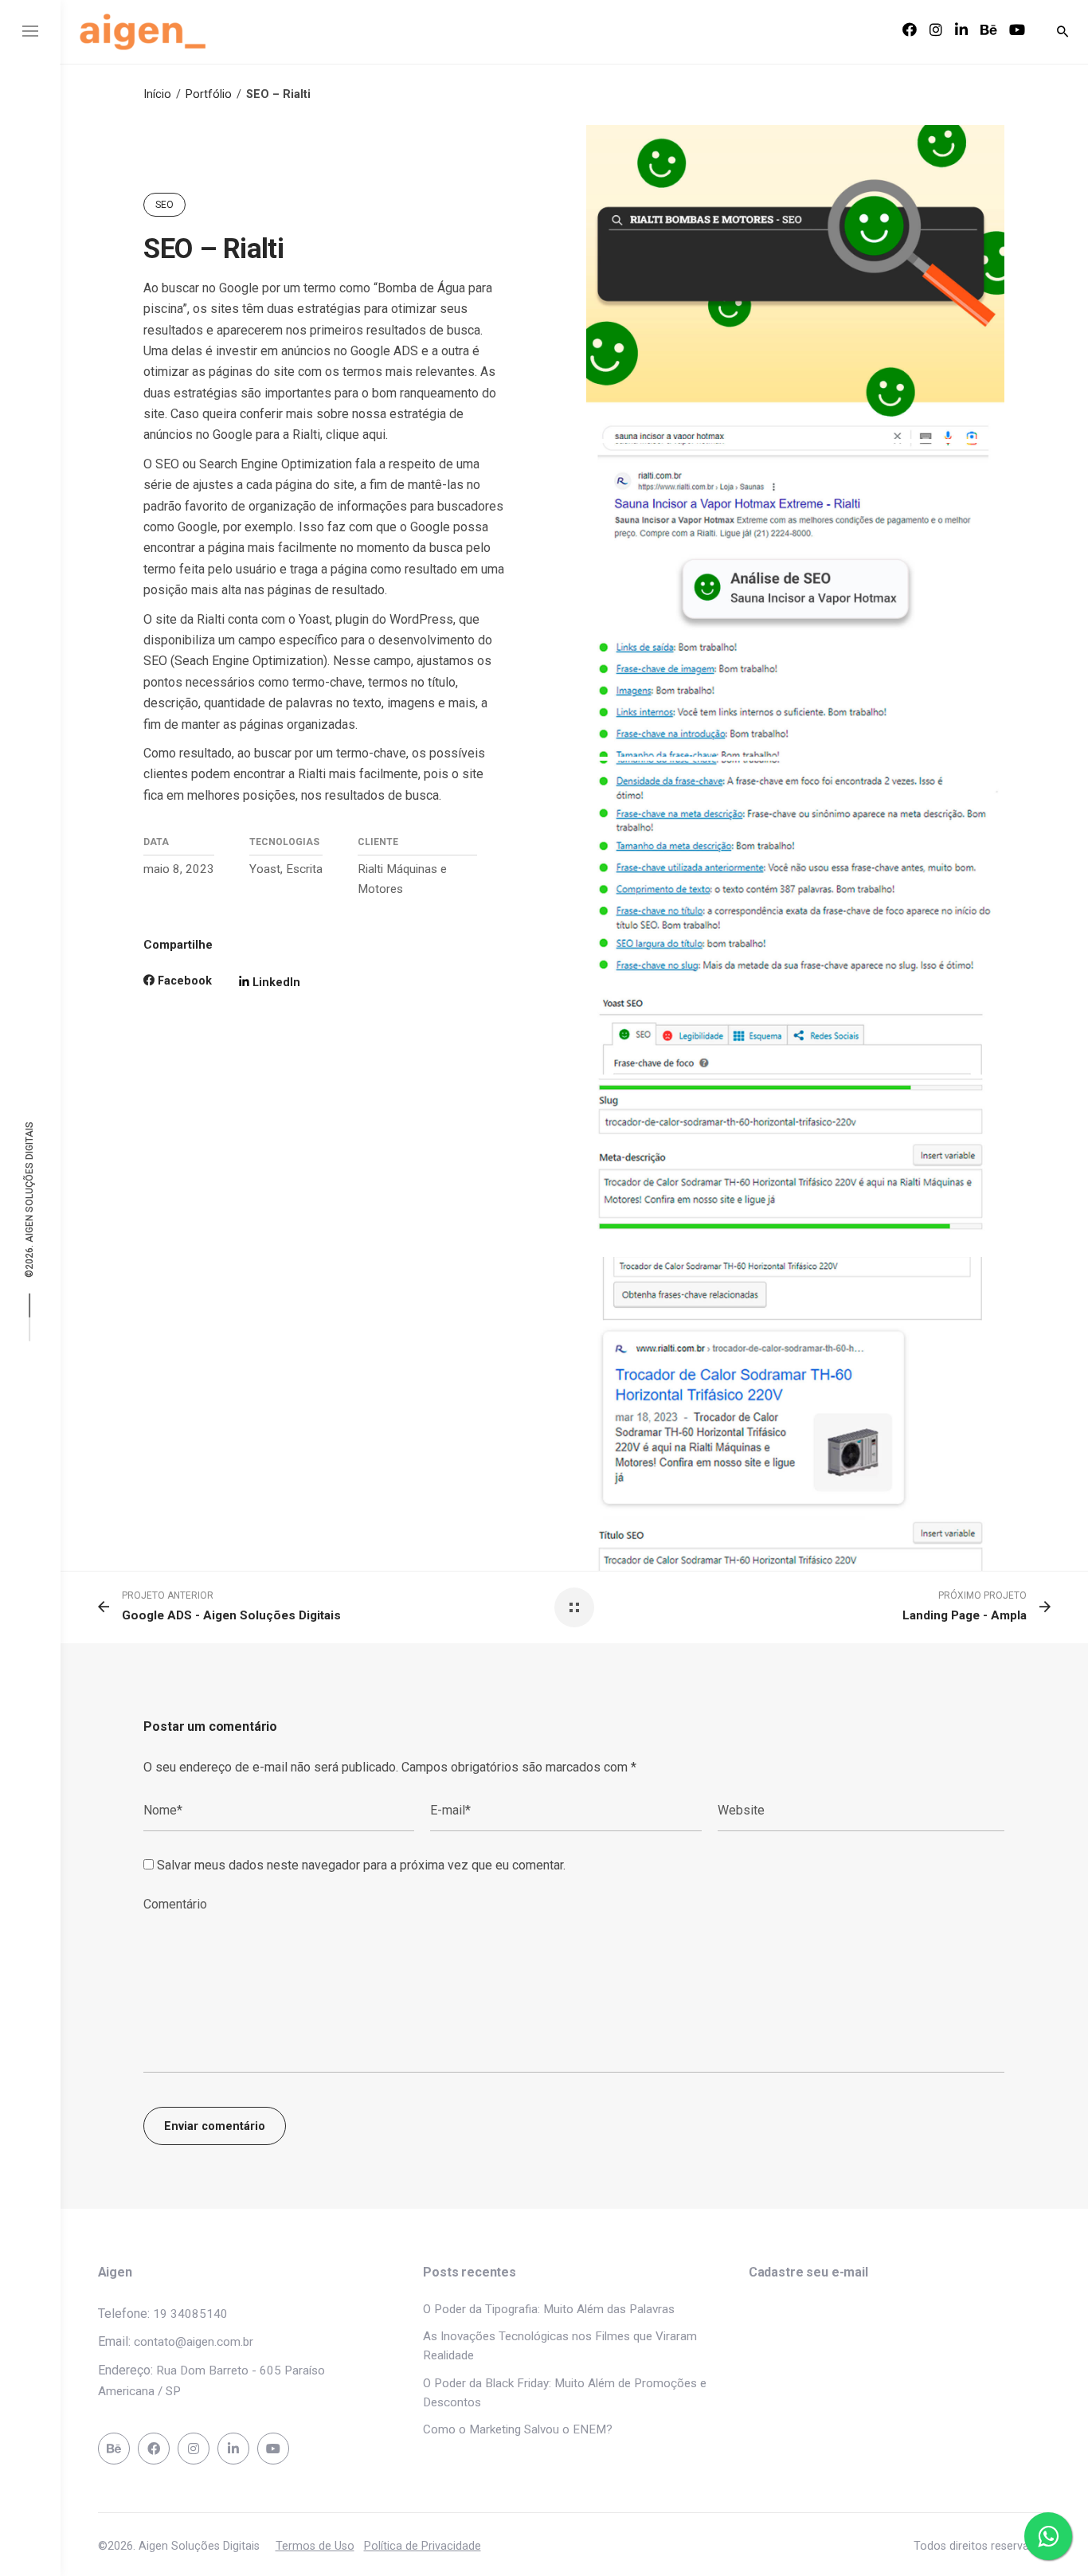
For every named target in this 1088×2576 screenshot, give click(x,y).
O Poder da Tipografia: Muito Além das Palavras (549, 2309)
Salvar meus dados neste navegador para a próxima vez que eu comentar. (361, 1865)
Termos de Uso (315, 2546)
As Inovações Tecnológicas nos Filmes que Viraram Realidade (560, 2346)
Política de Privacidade (423, 2546)
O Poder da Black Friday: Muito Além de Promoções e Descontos (565, 2393)
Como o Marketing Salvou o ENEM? (518, 2429)
